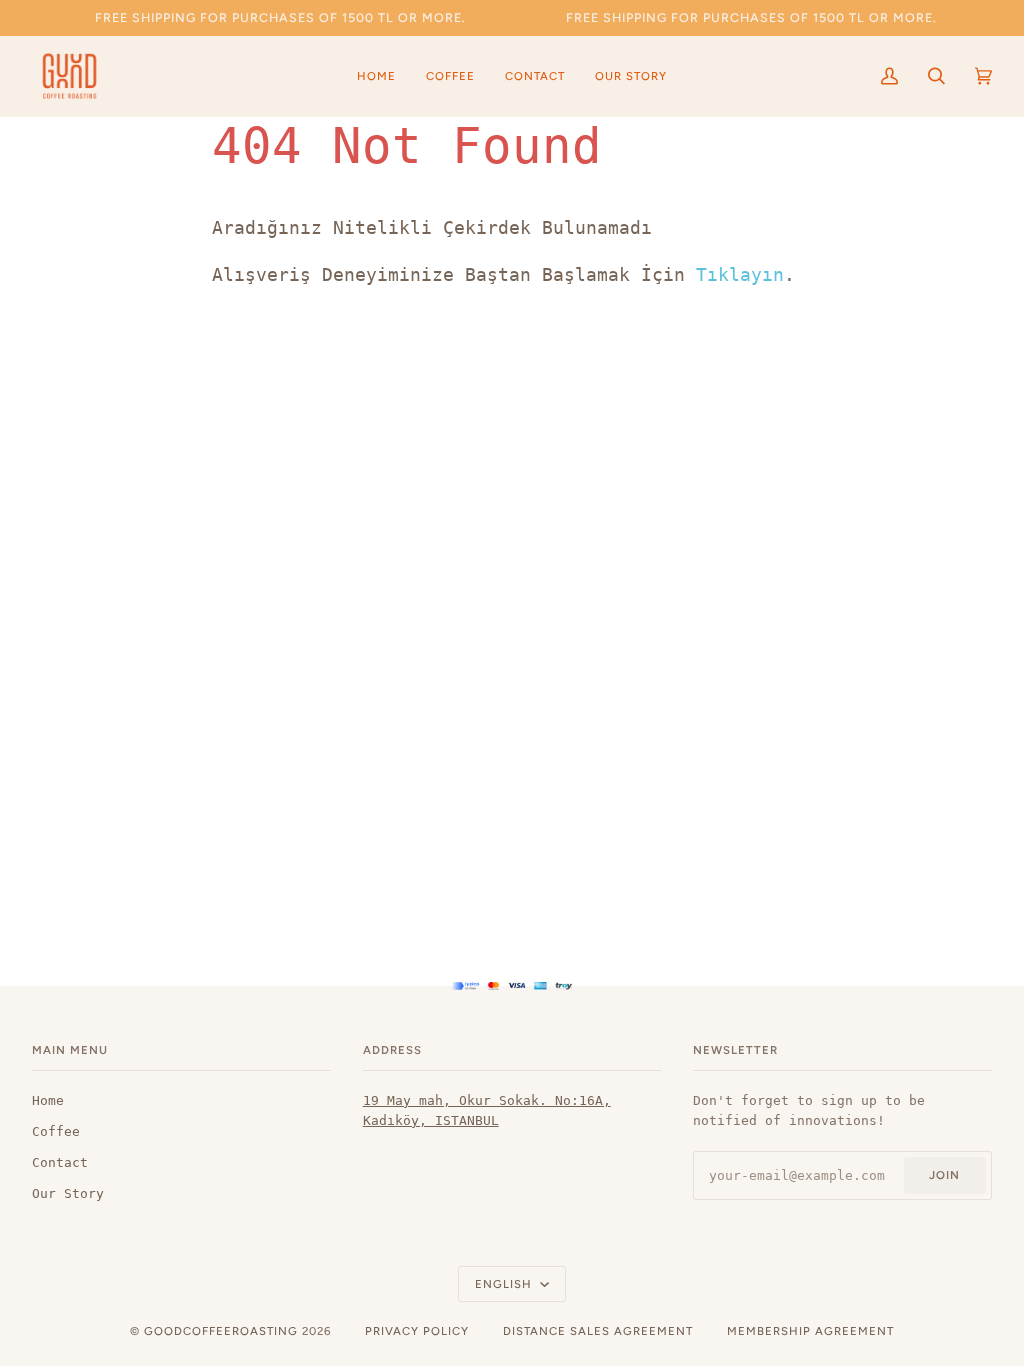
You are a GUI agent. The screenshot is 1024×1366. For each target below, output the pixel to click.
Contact (60, 1162)
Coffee (56, 1131)
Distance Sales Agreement (598, 1331)
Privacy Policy (417, 1331)
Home (48, 1100)
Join (944, 1175)
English (505, 1284)
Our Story (68, 1193)
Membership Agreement (810, 1331)
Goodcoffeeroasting (221, 1331)
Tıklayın (740, 274)
